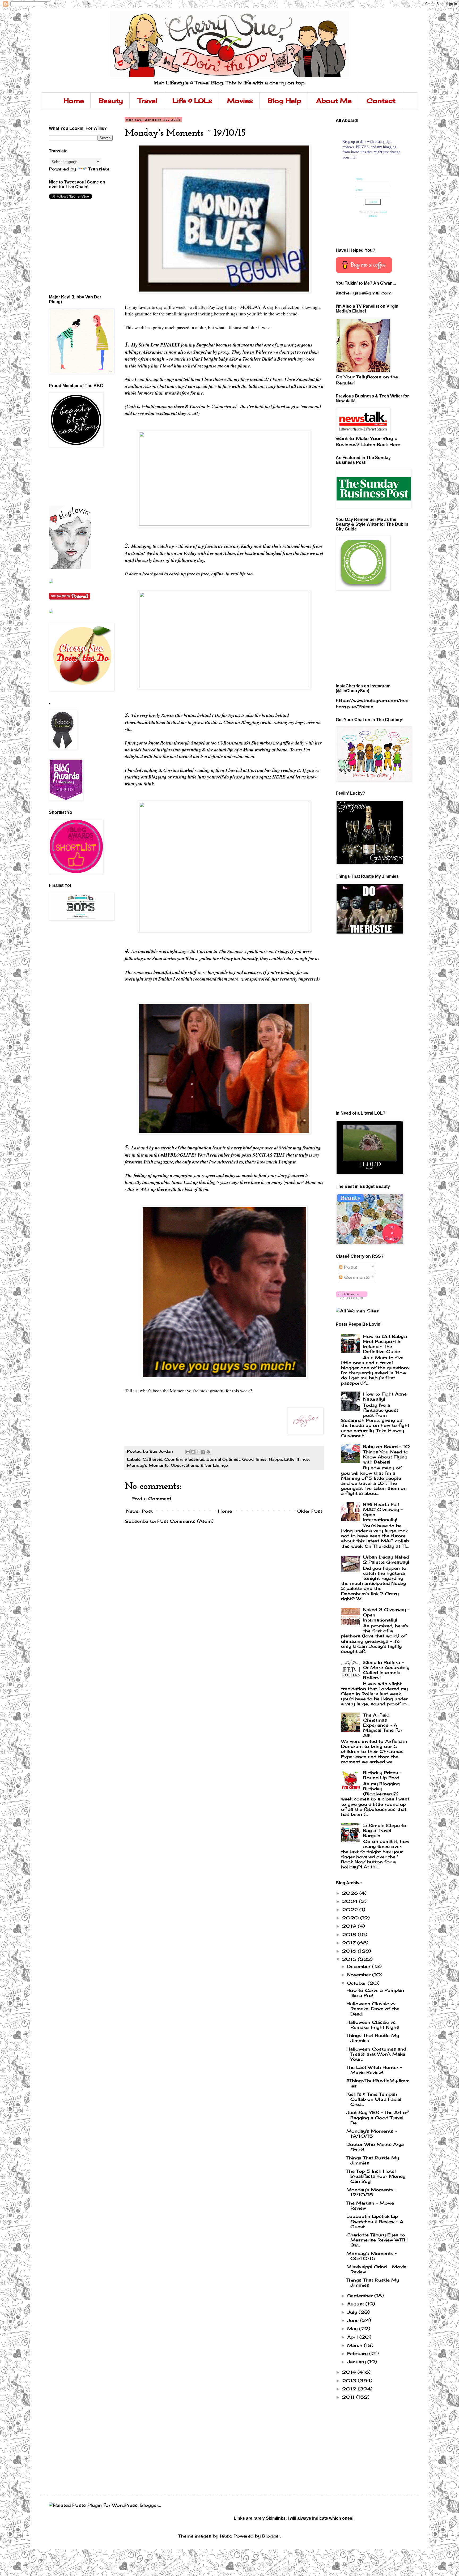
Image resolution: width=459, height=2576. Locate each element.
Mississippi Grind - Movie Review (376, 2269)
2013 (350, 2381)
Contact (381, 101)
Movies (240, 101)
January (357, 2362)
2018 (350, 1935)
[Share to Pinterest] (208, 1452)
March (356, 2345)
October (357, 1983)
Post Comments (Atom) (185, 1521)
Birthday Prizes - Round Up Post (382, 1775)
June (354, 2320)
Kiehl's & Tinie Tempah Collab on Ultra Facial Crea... (374, 2099)
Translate (99, 169)
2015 (350, 1959)
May (353, 2329)
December (360, 1966)
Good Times (254, 1459)
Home (74, 101)
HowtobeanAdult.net (146, 722)
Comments (356, 1277)
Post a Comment (151, 1499)
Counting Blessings (184, 1459)
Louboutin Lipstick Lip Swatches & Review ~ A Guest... (375, 2221)
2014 (350, 2372)
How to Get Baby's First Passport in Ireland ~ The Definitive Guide (385, 1344)
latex (226, 2536)
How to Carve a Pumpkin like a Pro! (375, 1993)
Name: (360, 179)
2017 (350, 1943)
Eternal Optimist (223, 1459)
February (358, 2354)
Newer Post (139, 1511)
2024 (351, 1901)
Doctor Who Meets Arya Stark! (375, 2147)
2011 (349, 2397)
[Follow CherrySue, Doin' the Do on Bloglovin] (70, 568)
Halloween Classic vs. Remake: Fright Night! (373, 2025)
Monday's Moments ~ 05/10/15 (372, 2256)
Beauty (111, 101)
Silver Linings (214, 1465)
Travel (148, 101)
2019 (350, 1926)
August (356, 2304)
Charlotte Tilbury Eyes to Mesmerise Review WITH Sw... (377, 2240)
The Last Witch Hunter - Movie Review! (374, 2070)
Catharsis (152, 1459)
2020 (351, 1918)
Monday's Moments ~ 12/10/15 (372, 2192)
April (353, 2337)
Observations (184, 1465)
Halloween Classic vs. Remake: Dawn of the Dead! (373, 2009)
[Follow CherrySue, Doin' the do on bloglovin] (352, 1297)
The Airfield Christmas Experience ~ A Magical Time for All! (383, 1725)
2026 (351, 1893)
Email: (359, 190)
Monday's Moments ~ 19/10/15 (372, 2134)
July (353, 2312)
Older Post (310, 1511)
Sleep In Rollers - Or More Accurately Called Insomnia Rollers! (386, 1670)
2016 (350, 1951)
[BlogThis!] (193, 1452)
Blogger (271, 2536)
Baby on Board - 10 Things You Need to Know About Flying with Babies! (386, 1454)
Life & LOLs (192, 101)
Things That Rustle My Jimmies (373, 2038)
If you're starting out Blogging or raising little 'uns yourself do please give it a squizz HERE (222, 774)
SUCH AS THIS (269, 1155)
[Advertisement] (73, 476)
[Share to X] (198, 1452)
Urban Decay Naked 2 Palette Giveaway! (386, 1559)
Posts (350, 1267)
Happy (275, 1459)
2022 (351, 1910)
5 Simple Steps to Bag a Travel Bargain (385, 1830)
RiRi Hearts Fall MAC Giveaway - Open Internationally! (383, 1512)
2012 (350, 2389)
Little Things (297, 1459)
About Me (334, 101)
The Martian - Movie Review (370, 2205)
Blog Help (284, 101)
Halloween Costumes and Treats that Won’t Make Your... (376, 2054)
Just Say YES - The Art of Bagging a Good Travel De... (377, 2117)
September (361, 2296)
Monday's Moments (148, 1465)
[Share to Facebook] (203, 1452)
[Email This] (188, 1452)
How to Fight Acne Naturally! (385, 1396)
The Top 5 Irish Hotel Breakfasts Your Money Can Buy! (376, 2176)
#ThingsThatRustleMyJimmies (378, 2083)
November (360, 1975)
